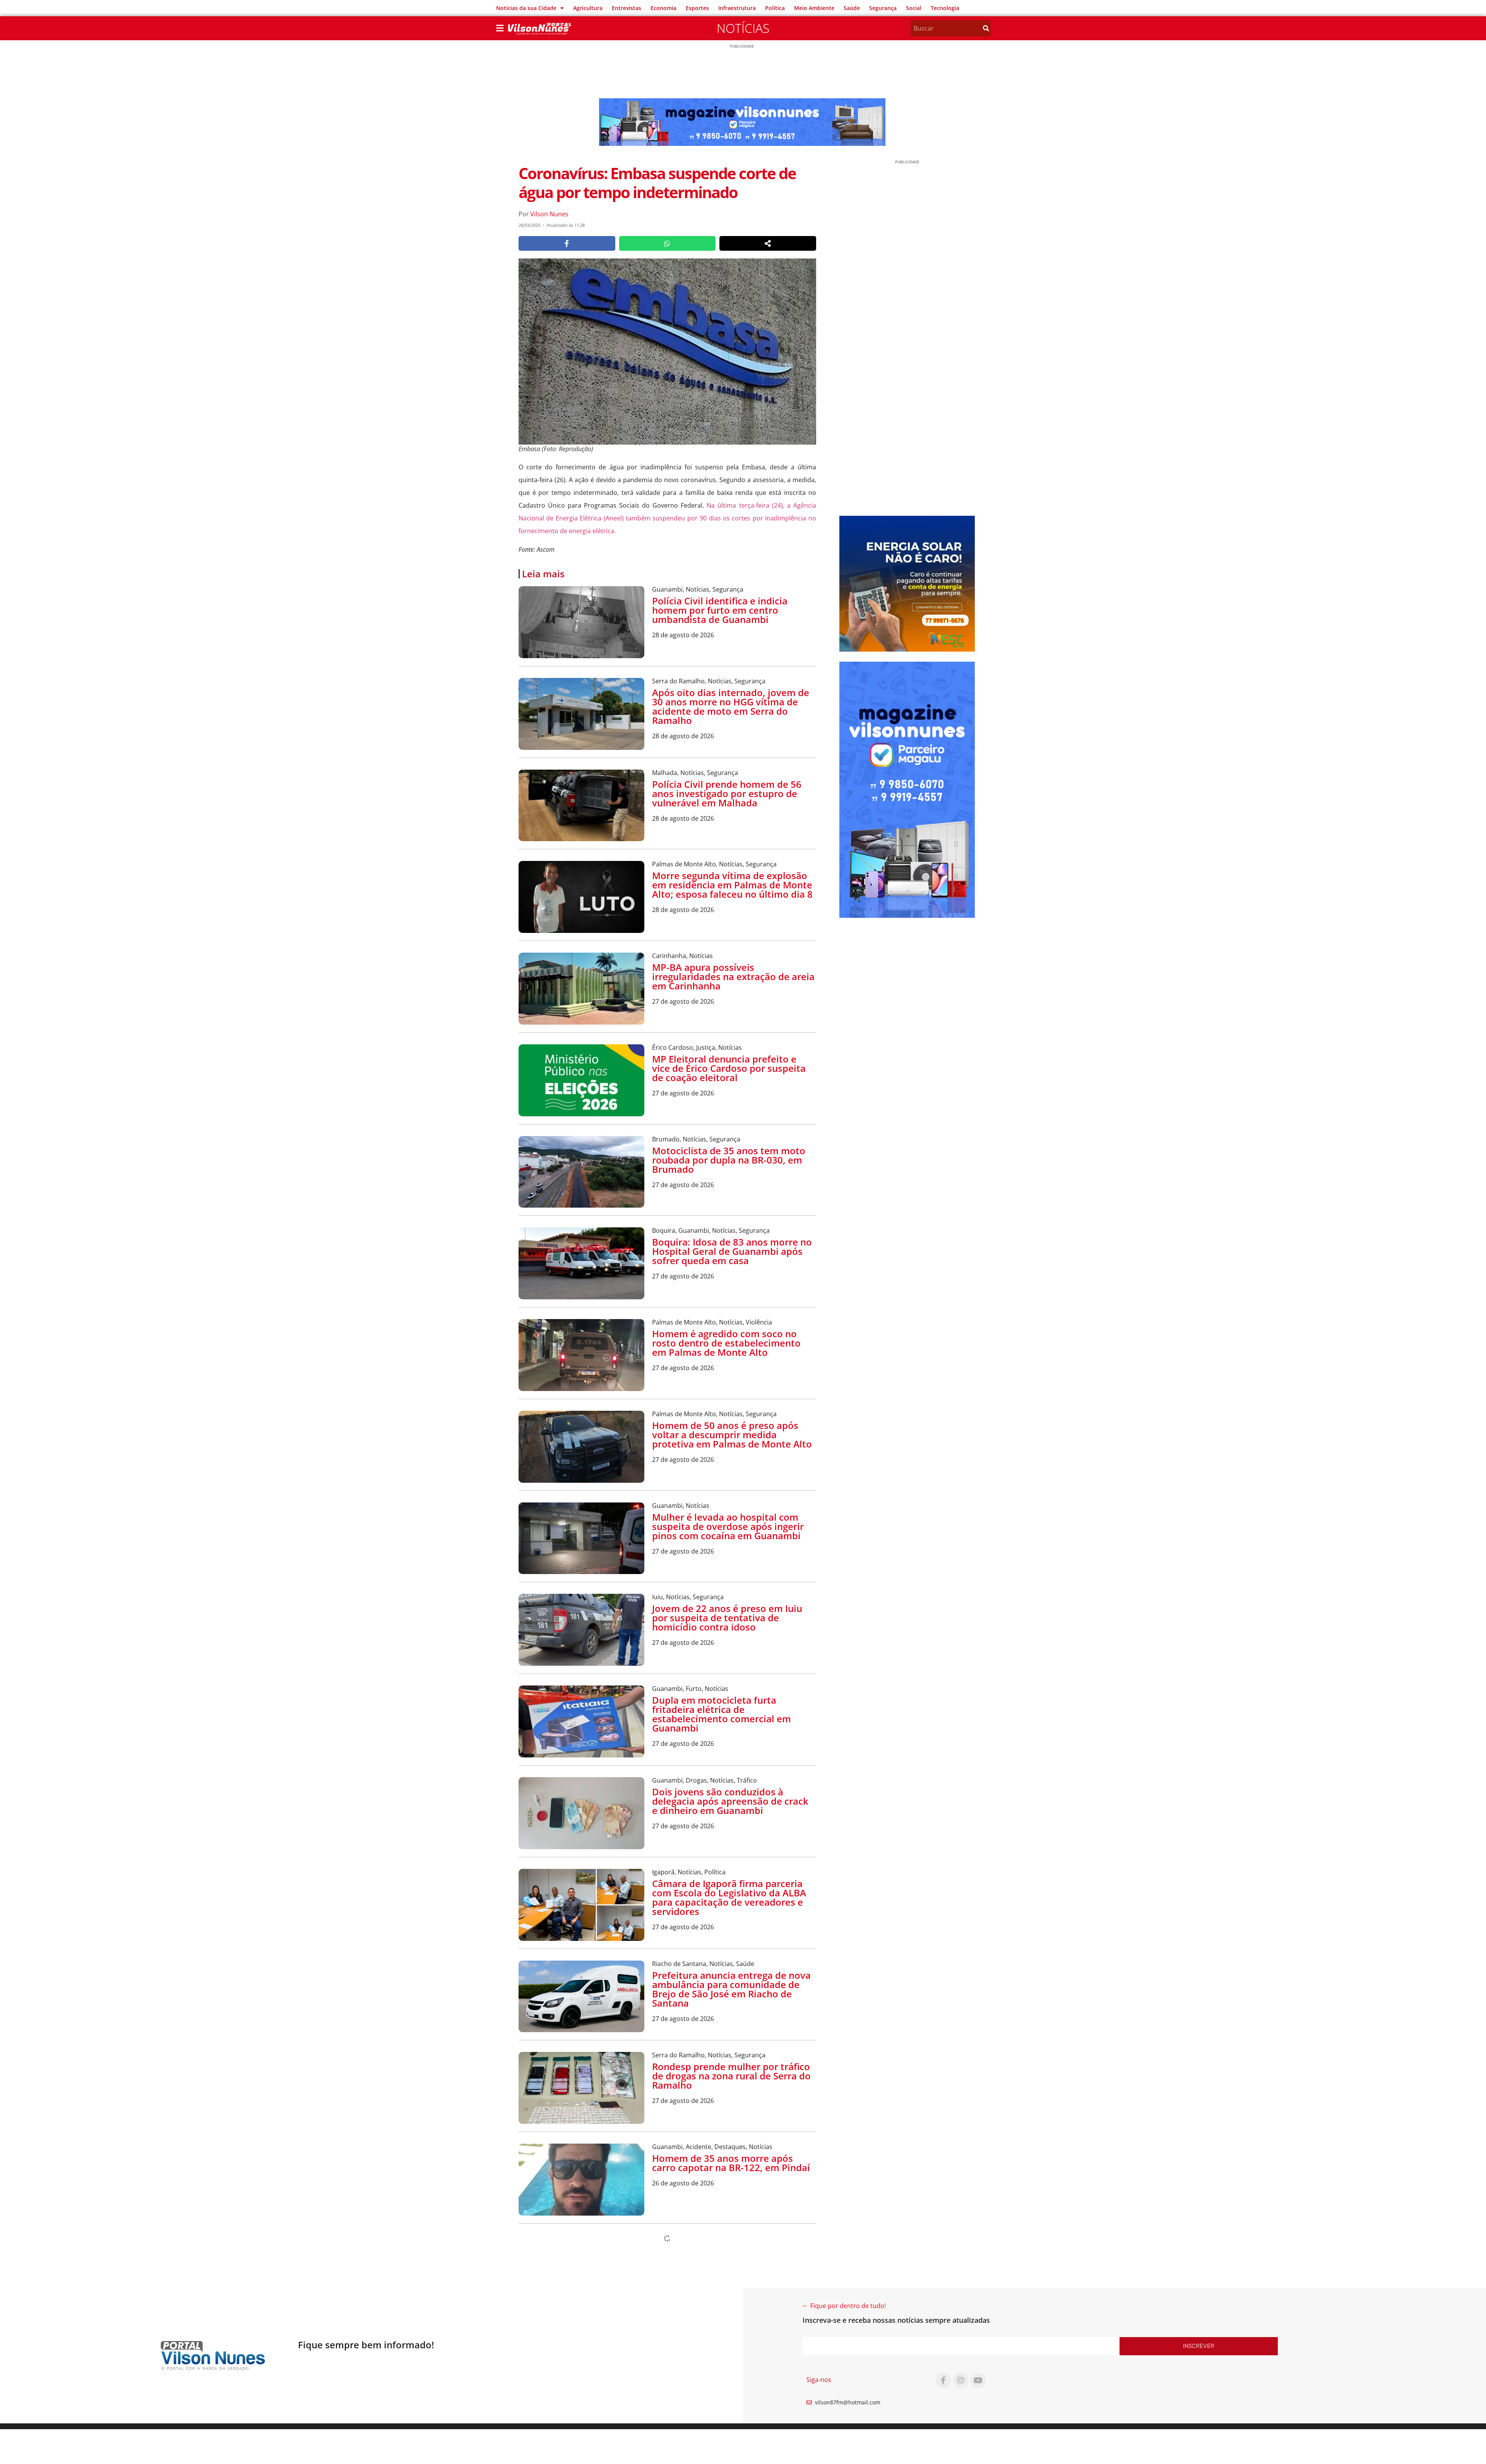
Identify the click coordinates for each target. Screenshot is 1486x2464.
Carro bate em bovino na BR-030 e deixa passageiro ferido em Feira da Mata (732, 2349)
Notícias (743, 28)
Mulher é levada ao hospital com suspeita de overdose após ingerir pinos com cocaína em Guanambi (728, 1526)
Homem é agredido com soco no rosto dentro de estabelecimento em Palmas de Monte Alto (726, 1343)
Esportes (697, 8)
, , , (711, 1230)
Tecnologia (945, 8)
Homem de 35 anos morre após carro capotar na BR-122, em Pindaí (731, 2163)
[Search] (986, 28)
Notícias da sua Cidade (526, 8)
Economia (663, 8)
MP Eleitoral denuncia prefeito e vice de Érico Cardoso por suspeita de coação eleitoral (729, 1068)
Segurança (883, 8)
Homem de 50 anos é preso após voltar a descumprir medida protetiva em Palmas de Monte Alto (732, 1435)
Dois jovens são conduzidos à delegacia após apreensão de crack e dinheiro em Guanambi (730, 1801)
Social (914, 8)
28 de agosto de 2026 (683, 635)
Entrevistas (627, 8)
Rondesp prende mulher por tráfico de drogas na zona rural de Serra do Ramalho (731, 2076)
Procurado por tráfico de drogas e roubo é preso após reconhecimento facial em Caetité (734, 2421)
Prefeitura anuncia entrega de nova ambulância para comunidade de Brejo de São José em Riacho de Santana (731, 1989)
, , (698, 589)
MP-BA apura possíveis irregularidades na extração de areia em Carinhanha (733, 976)
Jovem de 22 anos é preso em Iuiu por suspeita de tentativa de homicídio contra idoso (727, 1618)
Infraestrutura (737, 8)
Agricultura (588, 8)
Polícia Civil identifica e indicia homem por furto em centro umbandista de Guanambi (720, 610)
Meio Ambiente (814, 8)
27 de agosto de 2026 (683, 1001)
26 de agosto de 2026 (683, 2183)
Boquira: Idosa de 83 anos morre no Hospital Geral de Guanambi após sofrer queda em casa (732, 1251)
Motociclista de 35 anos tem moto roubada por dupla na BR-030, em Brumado (729, 1160)
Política (775, 8)
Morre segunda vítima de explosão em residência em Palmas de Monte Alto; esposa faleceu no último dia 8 (732, 885)
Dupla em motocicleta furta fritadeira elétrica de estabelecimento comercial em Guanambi (722, 1714)
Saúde (852, 8)
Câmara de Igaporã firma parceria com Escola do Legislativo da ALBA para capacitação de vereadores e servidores (729, 1897)
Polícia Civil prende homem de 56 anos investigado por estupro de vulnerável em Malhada (727, 793)
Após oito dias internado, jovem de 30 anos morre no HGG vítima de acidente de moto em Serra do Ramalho (731, 706)
